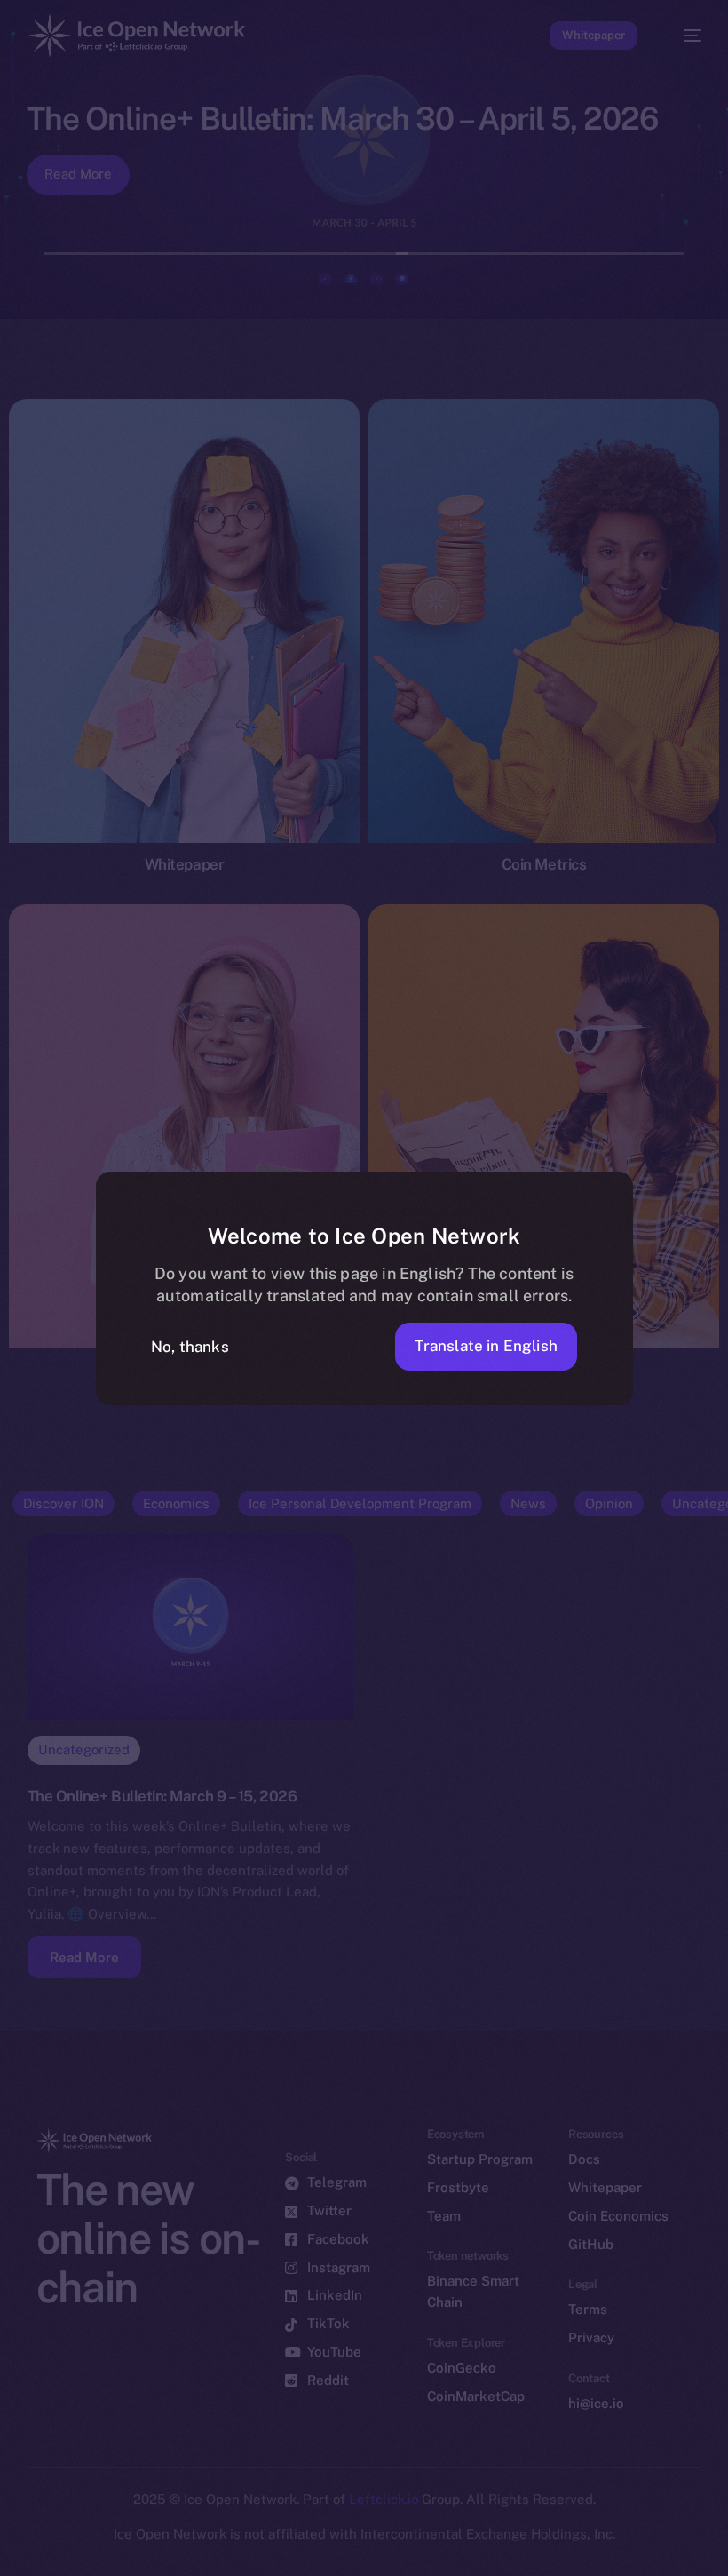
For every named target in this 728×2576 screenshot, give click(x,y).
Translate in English (486, 1346)
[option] (9, 2539)
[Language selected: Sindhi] (346, 2550)
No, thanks (190, 1347)
